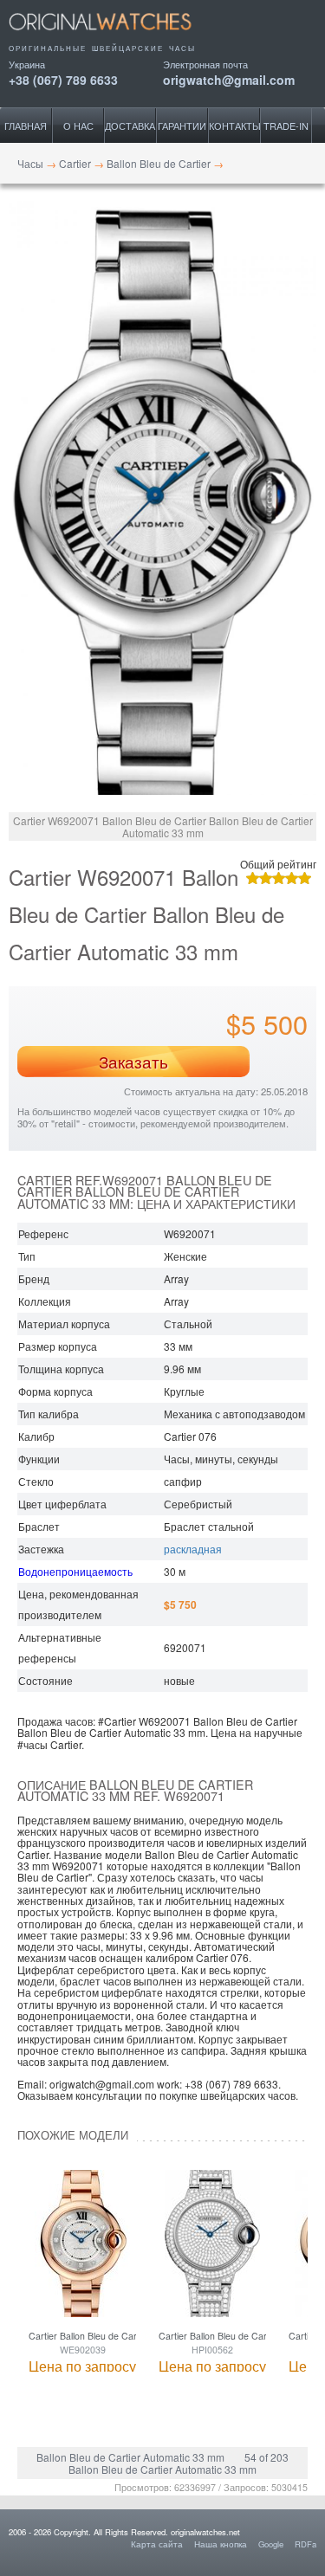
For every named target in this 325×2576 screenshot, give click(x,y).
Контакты (234, 126)
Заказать (133, 1062)
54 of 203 (266, 2457)
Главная (26, 126)
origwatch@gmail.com (229, 78)
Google (271, 2544)
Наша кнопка (221, 2544)
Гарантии (182, 126)
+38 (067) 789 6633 (63, 78)
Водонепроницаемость (75, 1571)
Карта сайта (157, 2544)
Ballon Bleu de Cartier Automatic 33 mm (130, 2457)
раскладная (193, 1549)
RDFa (305, 2544)
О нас (78, 126)
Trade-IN (286, 126)
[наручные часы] (115, 36)
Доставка (130, 126)
